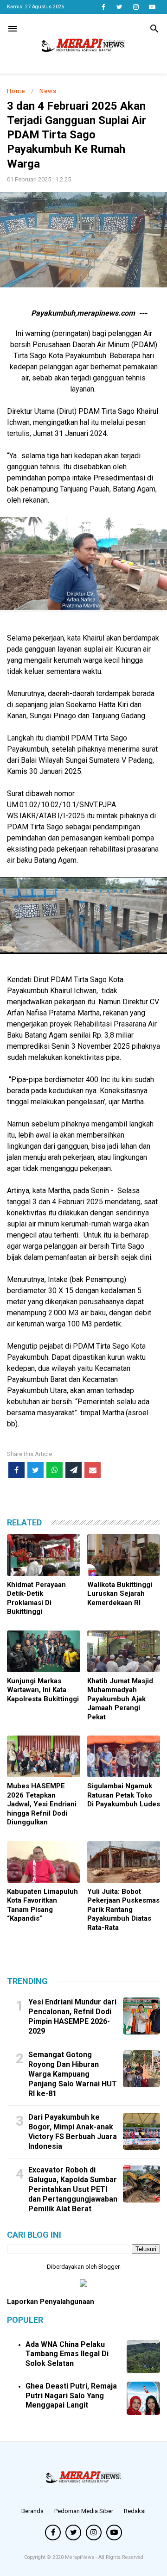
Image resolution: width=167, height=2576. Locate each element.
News (48, 91)
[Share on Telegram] (74, 1470)
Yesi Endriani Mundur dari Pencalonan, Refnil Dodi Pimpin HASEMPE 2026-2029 (72, 2016)
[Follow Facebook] (103, 7)
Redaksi (135, 2511)
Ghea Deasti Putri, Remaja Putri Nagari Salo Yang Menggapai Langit (71, 2396)
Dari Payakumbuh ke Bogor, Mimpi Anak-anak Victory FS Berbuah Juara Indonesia (73, 2131)
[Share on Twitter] (35, 1470)
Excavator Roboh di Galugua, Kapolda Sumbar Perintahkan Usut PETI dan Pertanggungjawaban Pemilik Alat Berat (73, 2189)
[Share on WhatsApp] (55, 1470)
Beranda (32, 2511)
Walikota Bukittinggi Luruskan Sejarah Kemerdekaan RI (120, 1594)
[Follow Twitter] (119, 7)
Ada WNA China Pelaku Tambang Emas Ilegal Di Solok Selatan (67, 2354)
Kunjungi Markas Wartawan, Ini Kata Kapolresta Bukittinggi (43, 1690)
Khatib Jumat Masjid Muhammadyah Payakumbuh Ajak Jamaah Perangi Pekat (120, 1699)
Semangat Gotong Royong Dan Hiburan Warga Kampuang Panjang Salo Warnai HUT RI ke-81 (73, 2074)
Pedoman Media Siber (84, 2511)
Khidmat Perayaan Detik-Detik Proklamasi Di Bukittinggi (36, 1598)
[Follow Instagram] (136, 7)
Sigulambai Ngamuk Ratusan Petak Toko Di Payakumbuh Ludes (124, 1795)
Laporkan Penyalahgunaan (51, 2302)
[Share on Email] (93, 1470)
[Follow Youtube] (152, 7)
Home (16, 91)
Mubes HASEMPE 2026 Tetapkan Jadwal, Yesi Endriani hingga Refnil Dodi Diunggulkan (42, 1804)
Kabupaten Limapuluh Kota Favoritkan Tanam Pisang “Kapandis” (42, 1905)
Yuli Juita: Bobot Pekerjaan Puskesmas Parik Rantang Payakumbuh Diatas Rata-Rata (123, 1910)
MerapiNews (80, 2557)
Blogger (109, 2267)
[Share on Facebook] (16, 1470)
